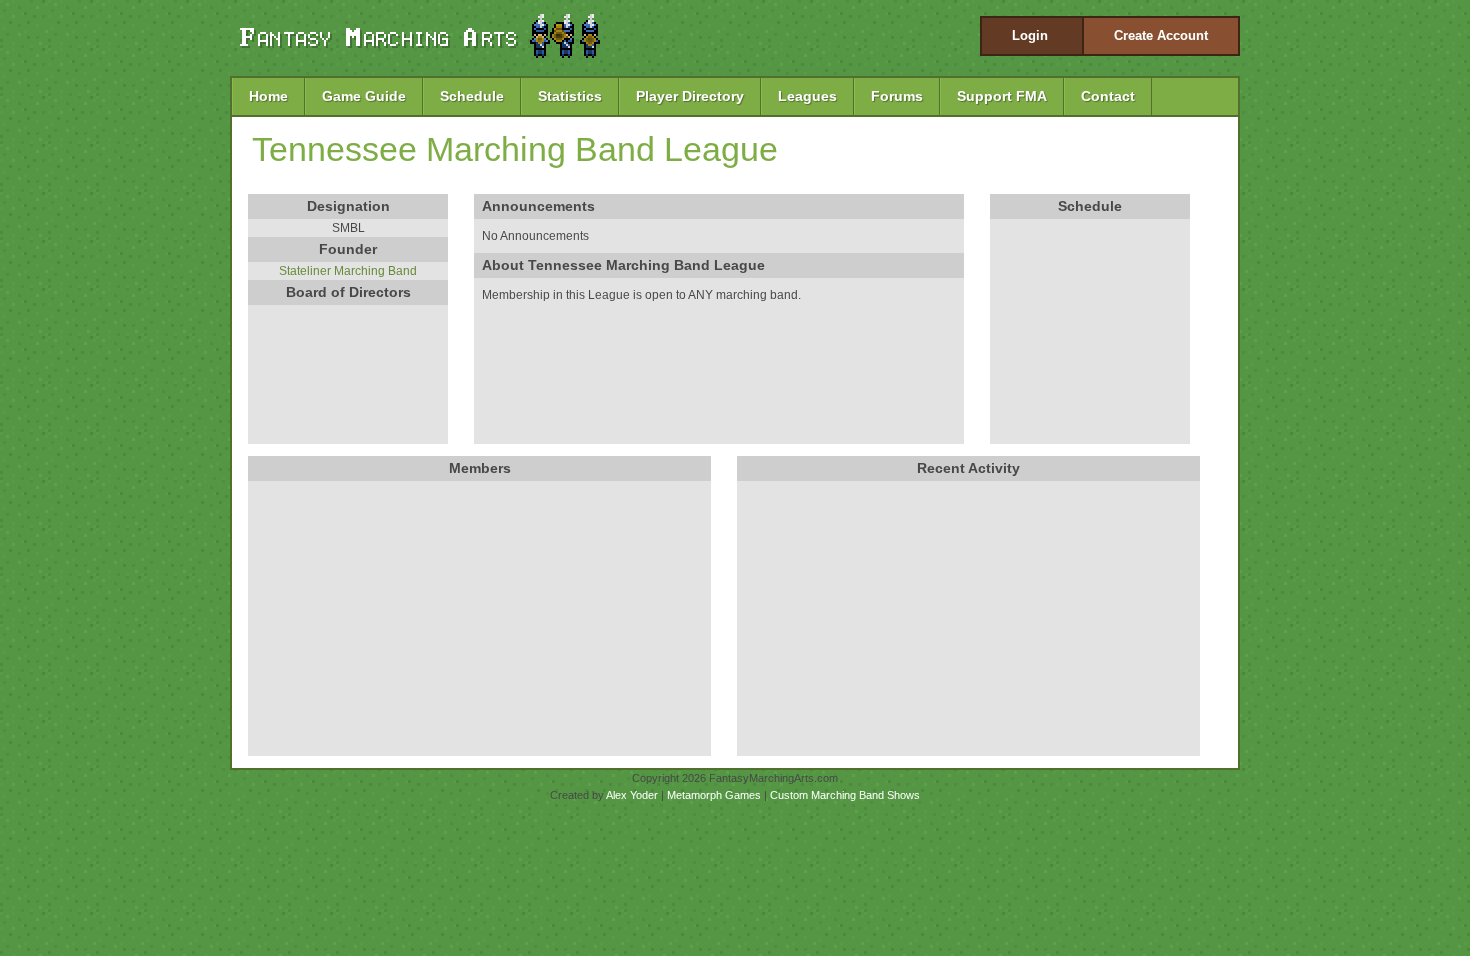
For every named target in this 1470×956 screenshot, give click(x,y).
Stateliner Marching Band (348, 271)
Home (268, 96)
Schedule (472, 96)
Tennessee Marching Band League (515, 149)
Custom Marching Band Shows (845, 795)
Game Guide (364, 96)
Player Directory (690, 96)
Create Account (1161, 35)
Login (1030, 35)
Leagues (807, 96)
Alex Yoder (632, 795)
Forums (897, 96)
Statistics (570, 96)
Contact (1108, 96)
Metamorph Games (714, 795)
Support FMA (1002, 96)
